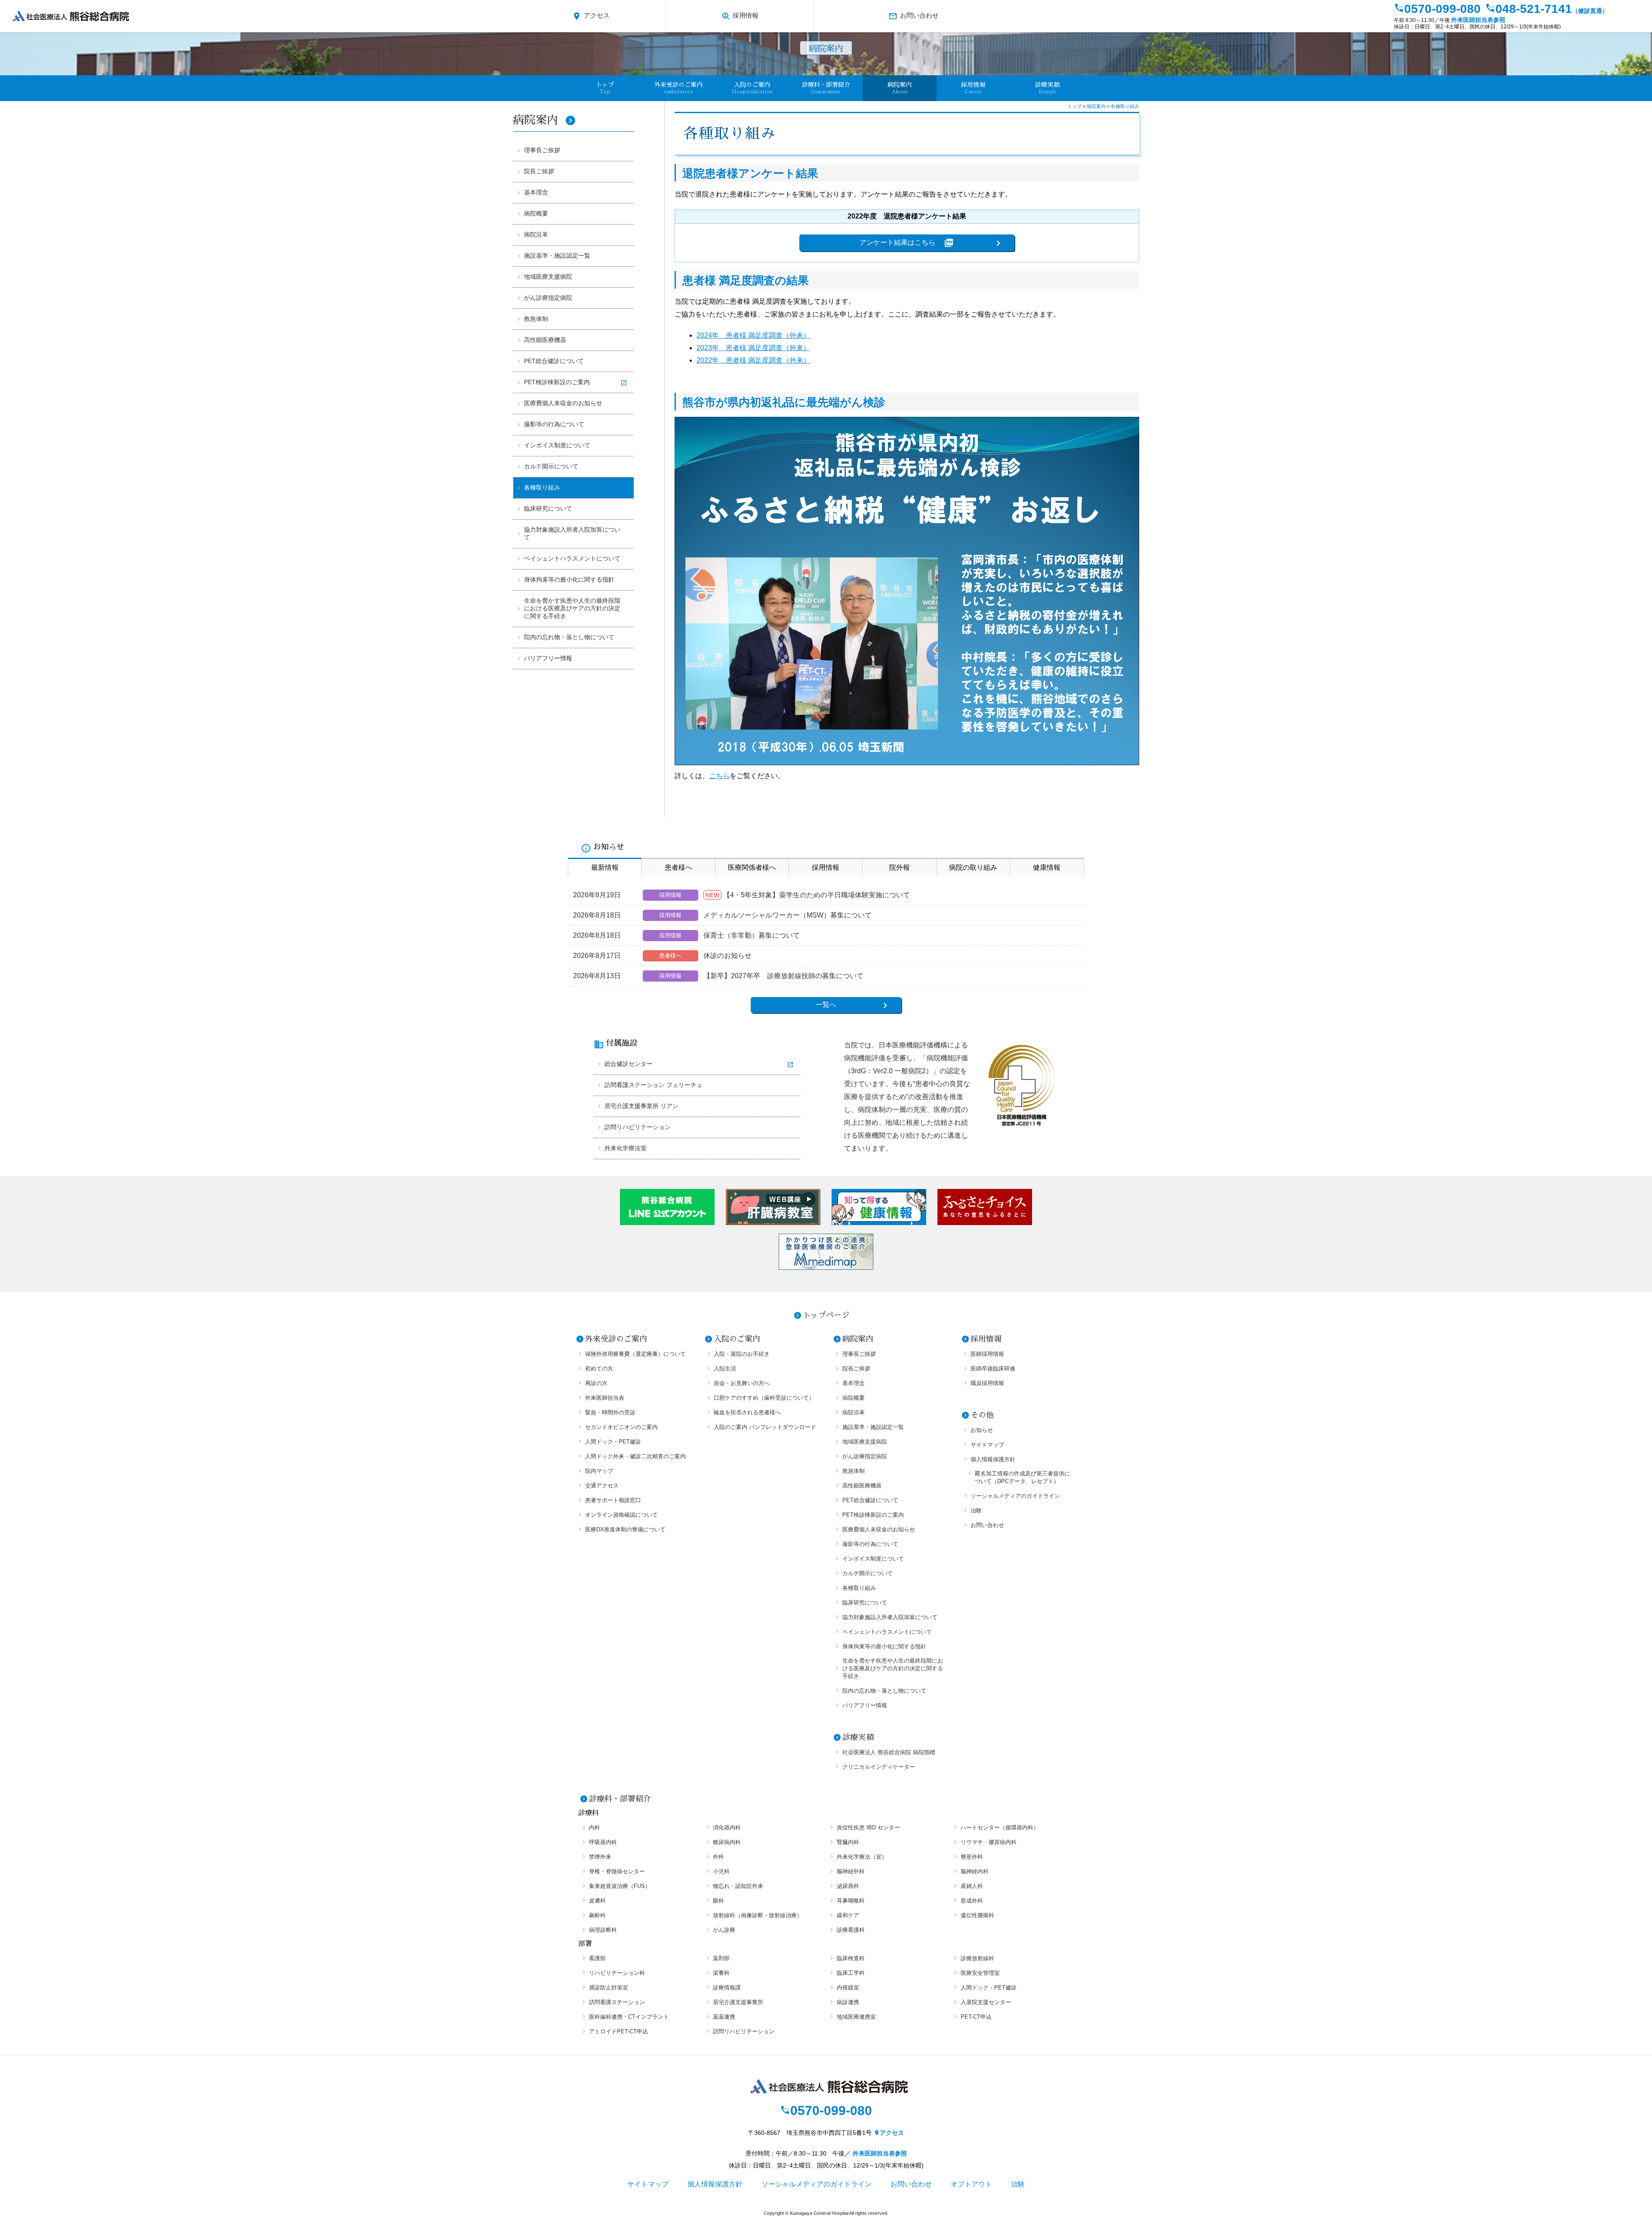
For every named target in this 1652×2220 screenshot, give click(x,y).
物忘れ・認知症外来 (738, 1886)
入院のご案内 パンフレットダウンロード (765, 1427)
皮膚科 (597, 1901)
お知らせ (982, 1430)
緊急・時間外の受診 (610, 1412)
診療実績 (1047, 88)
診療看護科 (851, 1930)
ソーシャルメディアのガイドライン (1015, 1496)
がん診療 (724, 1930)
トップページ (826, 1315)
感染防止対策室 (609, 1988)
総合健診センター (629, 1064)
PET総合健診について (554, 361)
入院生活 (725, 1369)
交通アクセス (602, 1486)
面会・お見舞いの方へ (742, 1383)
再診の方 (596, 1383)
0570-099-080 (1437, 9)
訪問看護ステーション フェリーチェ (653, 1085)
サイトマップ (987, 1445)
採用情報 (740, 16)
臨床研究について (548, 508)
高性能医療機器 (545, 340)
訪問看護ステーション (617, 2002)
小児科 (721, 1871)
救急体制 (536, 319)
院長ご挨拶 (539, 171)
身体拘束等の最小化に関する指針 (569, 579)
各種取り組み (542, 487)
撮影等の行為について (554, 424)
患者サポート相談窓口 (613, 1500)
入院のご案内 (737, 1339)
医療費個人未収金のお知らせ (563, 403)
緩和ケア (848, 1915)
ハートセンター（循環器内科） (1000, 1827)
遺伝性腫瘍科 (977, 1915)
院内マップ (599, 1471)
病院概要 (536, 213)
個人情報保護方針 (993, 1459)
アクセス (591, 16)
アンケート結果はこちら (907, 243)
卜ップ (605, 88)
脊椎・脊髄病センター (617, 1871)
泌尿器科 (848, 1886)
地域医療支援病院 (548, 277)
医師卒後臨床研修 (993, 1369)
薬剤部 (721, 1958)
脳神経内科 (975, 1871)
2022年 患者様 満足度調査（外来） (753, 360)
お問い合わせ (914, 16)
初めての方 (599, 1369)
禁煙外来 (600, 1857)
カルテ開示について (551, 466)
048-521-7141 (1547, 9)
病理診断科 (603, 1930)
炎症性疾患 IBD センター (868, 1827)
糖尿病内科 (727, 1842)
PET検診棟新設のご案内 (557, 382)
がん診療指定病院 (548, 298)
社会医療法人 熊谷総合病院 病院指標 (889, 1752)
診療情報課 (727, 1988)
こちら (719, 776)
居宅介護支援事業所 (738, 2002)
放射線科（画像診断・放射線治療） (758, 1915)
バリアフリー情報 (548, 658)
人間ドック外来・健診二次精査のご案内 (635, 1456)
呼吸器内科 (603, 1842)
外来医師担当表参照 (1478, 20)
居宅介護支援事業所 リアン (641, 1106)
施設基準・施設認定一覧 (557, 256)
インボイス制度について (557, 445)
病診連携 (848, 2002)
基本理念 (536, 192)
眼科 (718, 1901)
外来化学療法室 (626, 1148)
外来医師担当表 (605, 1398)
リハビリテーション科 (617, 1973)
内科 (595, 1827)
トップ (1075, 106)
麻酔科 (597, 1915)
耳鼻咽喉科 (851, 1901)
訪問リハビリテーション (638, 1127)
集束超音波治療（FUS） (620, 1886)
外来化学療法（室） (862, 1857)
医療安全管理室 (980, 1973)
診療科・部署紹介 (620, 1799)
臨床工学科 (851, 1973)
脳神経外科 (851, 1871)
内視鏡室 (848, 1988)
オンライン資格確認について (621, 1515)
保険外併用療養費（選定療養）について (635, 1354)
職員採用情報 (987, 1383)
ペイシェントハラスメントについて (572, 558)
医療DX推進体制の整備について (625, 1529)
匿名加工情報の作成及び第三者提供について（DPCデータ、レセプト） (1022, 1477)
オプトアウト (971, 2184)
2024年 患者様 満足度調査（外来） (753, 335)
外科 (718, 1857)
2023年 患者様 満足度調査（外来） (753, 348)
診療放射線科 (977, 1958)
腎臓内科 (848, 1842)
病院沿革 (536, 234)
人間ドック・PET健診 (613, 1442)
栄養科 (721, 1973)
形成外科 (972, 1901)
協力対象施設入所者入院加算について (572, 533)
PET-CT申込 (976, 2017)
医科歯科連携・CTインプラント (629, 2017)
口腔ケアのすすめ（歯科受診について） (764, 1398)
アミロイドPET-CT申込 (618, 2031)
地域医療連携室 (856, 2017)
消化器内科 (727, 1827)
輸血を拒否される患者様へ (747, 1412)
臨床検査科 (851, 1958)
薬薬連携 (724, 2017)
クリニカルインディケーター (879, 1767)
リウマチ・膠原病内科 (989, 1842)
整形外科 (972, 1857)
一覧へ (826, 1005)
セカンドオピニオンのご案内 (621, 1427)
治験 (976, 1510)
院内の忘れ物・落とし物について (569, 637)
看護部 (597, 1958)
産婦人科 (972, 1886)
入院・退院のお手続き (742, 1354)
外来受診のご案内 (616, 1339)
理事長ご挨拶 (542, 150)
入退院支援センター (986, 2002)
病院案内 (544, 120)
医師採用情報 (987, 1354)
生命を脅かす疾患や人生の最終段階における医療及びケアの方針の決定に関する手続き (572, 608)
